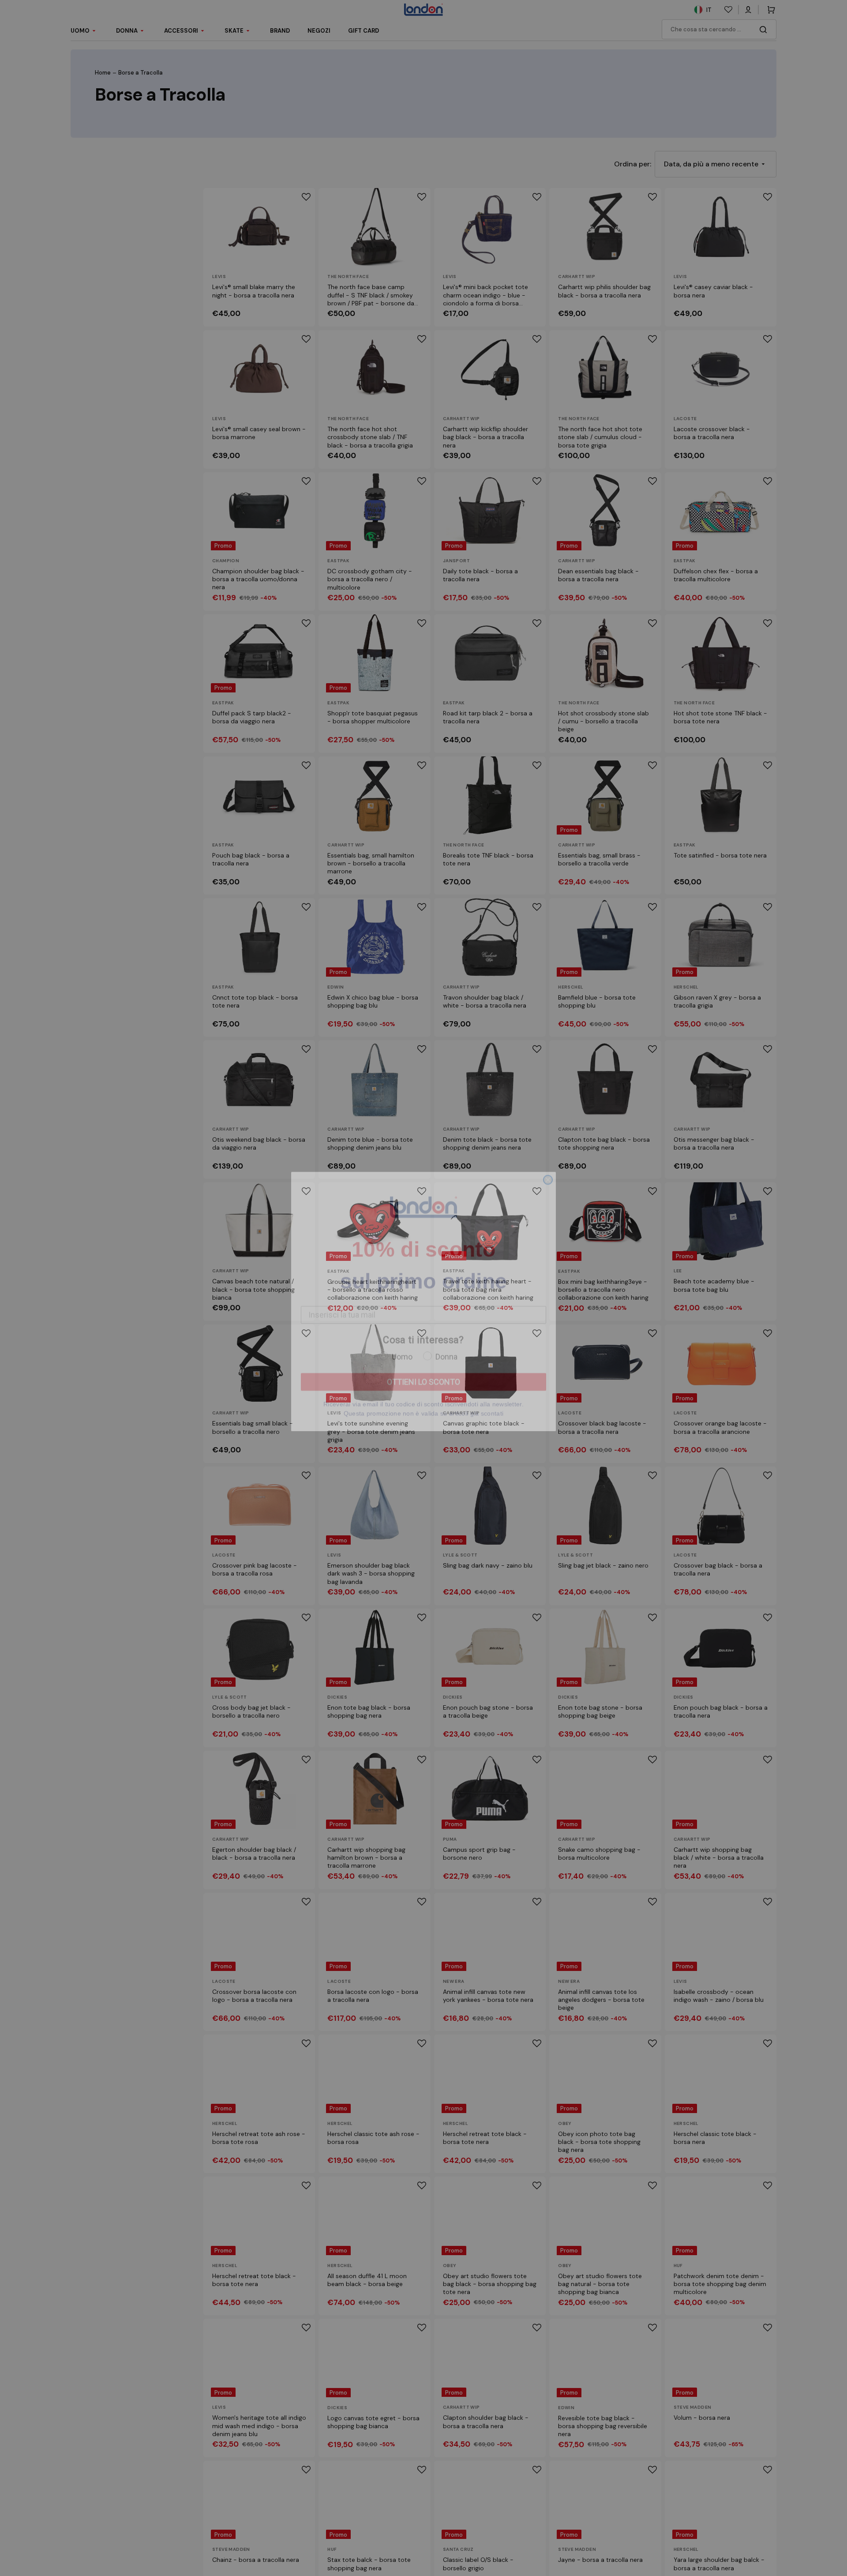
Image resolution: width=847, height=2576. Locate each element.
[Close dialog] (548, 1192)
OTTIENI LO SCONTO (423, 1394)
